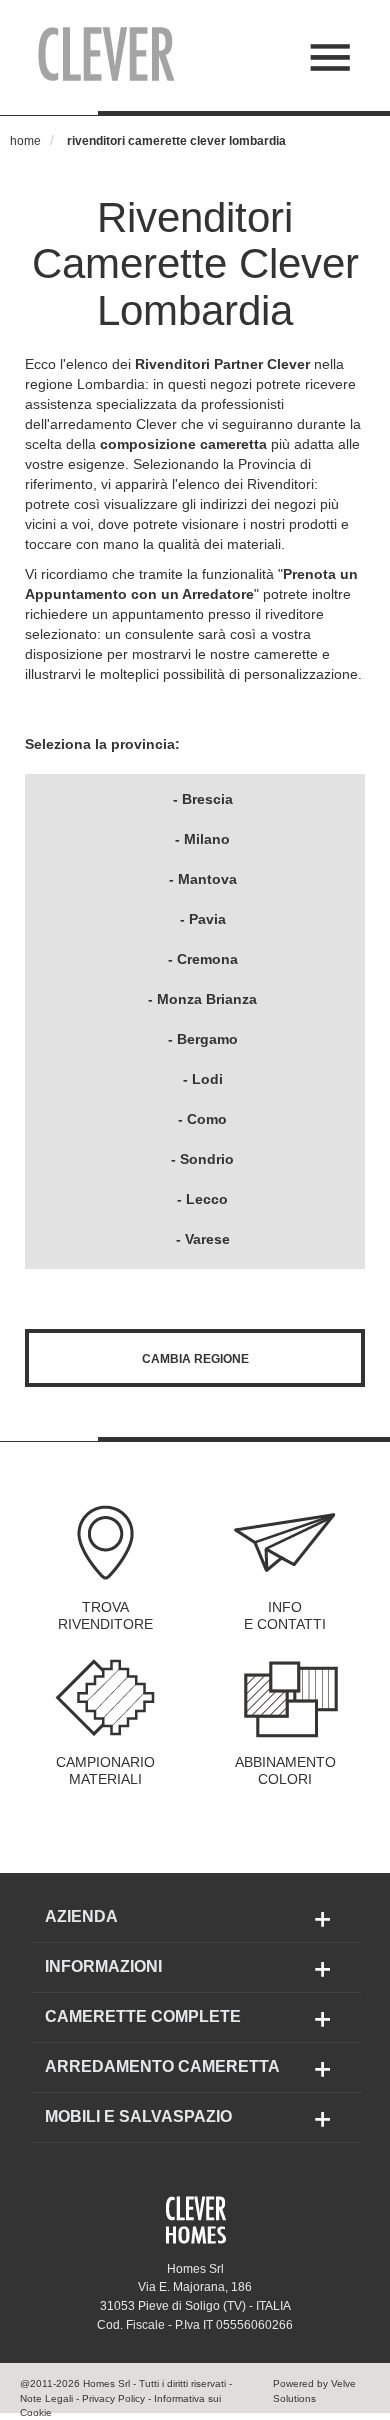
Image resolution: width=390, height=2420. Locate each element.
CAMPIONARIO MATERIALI (105, 1771)
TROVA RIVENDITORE (105, 1616)
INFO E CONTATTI (285, 1616)
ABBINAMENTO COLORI (285, 1771)
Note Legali (46, 2398)
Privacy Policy (113, 2398)
